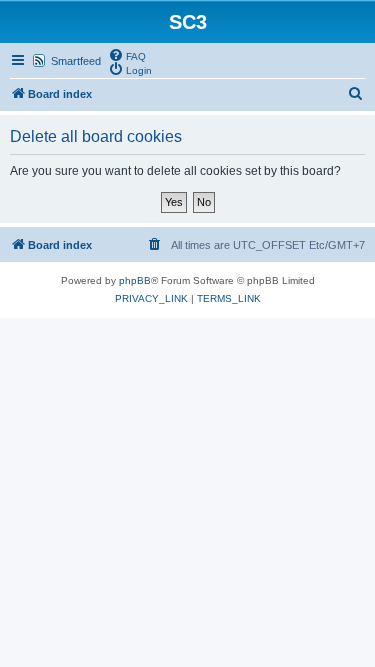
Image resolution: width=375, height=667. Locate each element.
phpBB (135, 280)
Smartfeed (76, 61)
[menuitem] (127, 55)
